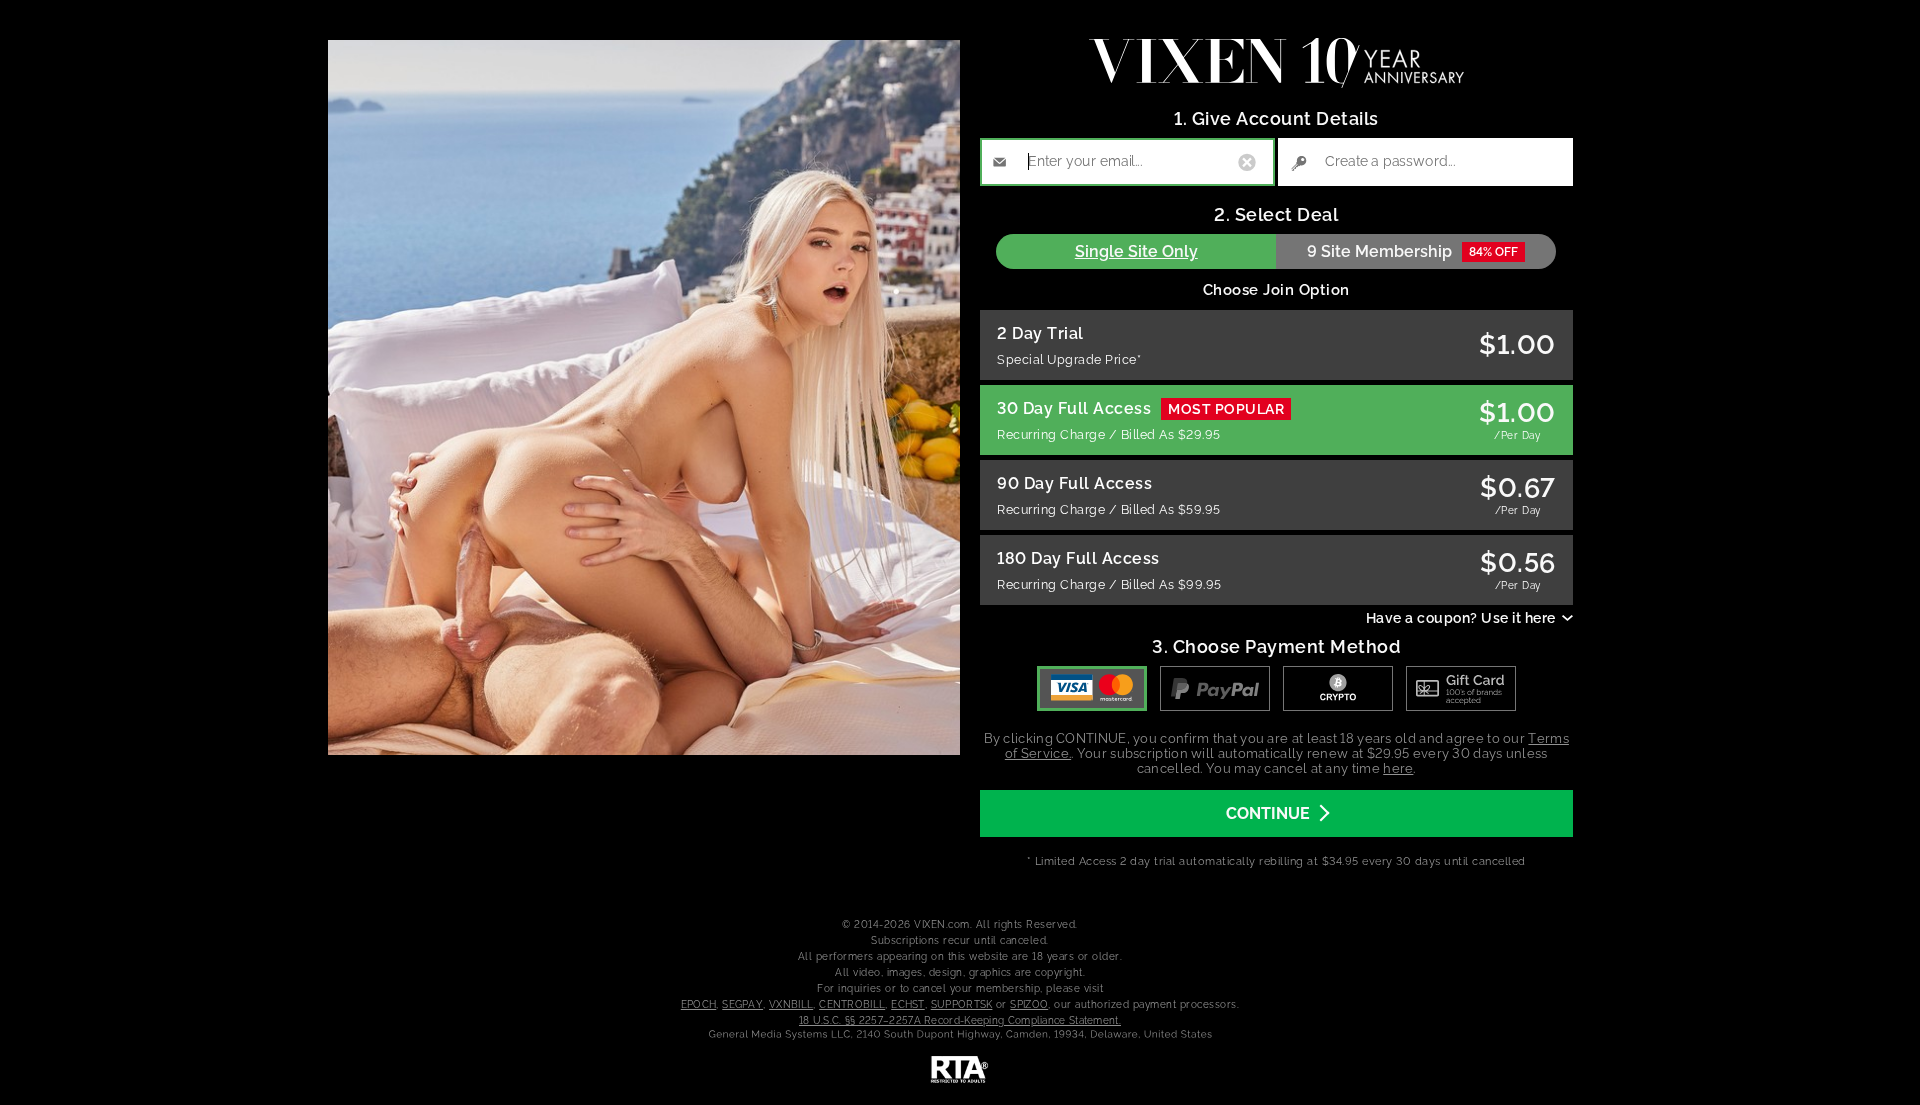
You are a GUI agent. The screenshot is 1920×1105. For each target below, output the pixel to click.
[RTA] (960, 1070)
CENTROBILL (852, 1004)
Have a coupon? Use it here (1461, 618)
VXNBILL (791, 1004)
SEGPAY (742, 1004)
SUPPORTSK (962, 1004)
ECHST (908, 1004)
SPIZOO (1029, 1004)
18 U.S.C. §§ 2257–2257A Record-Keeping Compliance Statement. (960, 1020)
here (1398, 768)
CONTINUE (1268, 813)
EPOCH (699, 1004)
